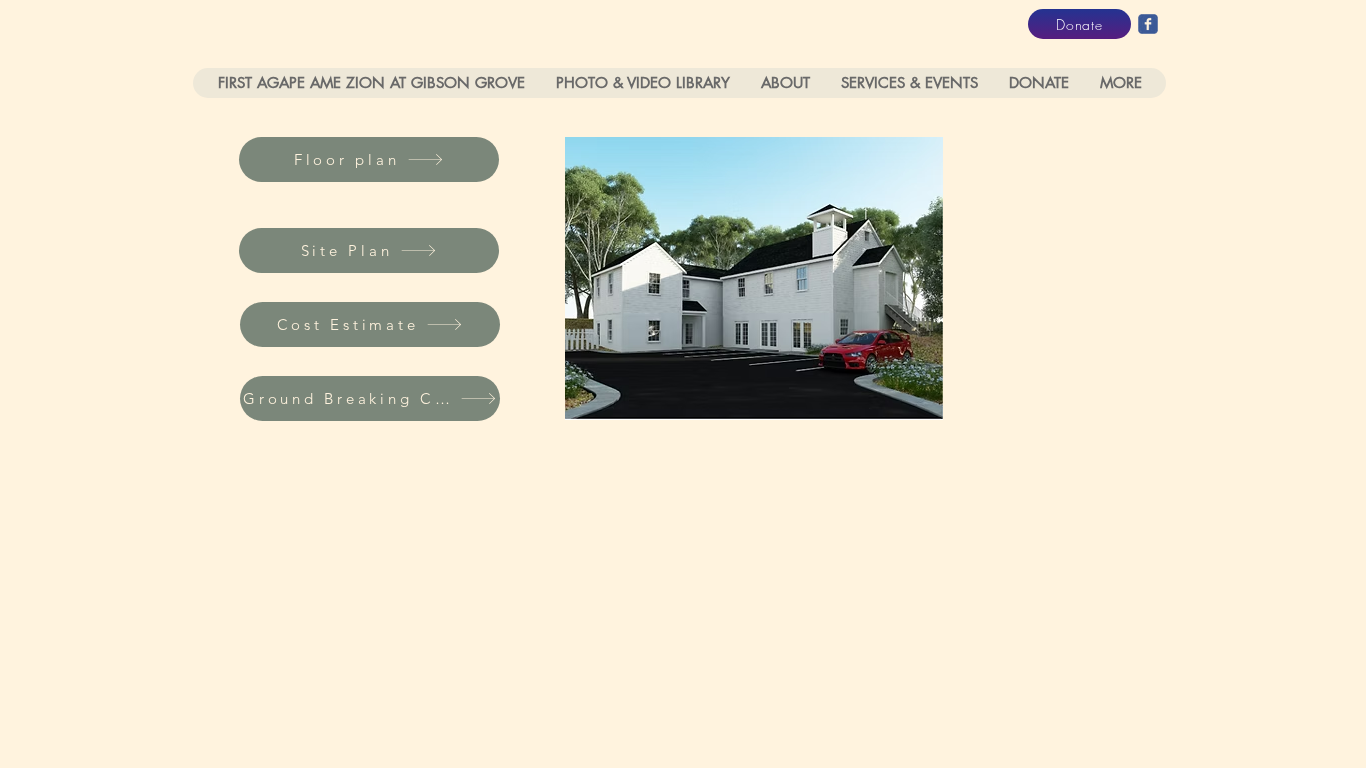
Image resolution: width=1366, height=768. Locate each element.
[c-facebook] (1148, 24)
